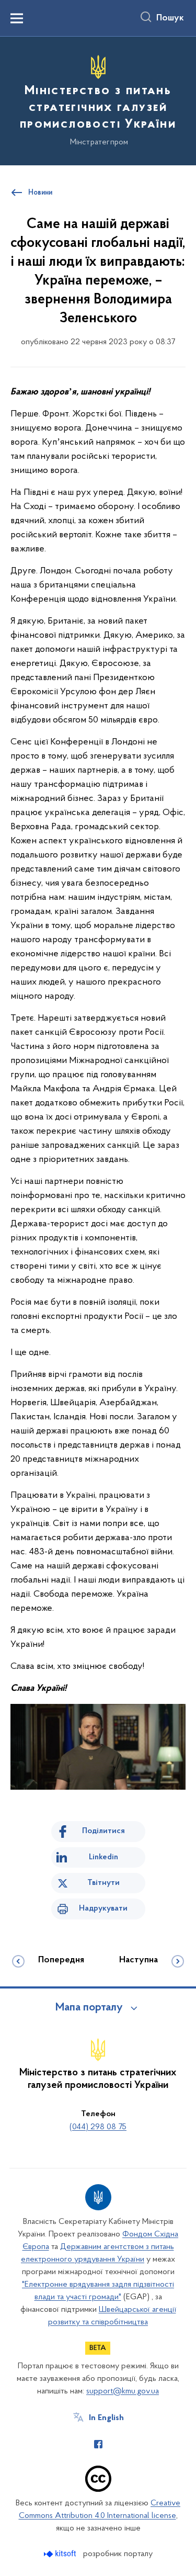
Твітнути (103, 1883)
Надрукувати (103, 1908)
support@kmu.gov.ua (123, 2391)
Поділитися (103, 1831)
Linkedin (103, 1857)
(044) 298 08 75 (98, 2127)
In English (106, 2418)
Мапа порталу (89, 2008)
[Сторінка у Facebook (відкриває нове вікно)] (98, 2444)
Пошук (170, 18)
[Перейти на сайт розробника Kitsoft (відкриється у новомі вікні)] (61, 2554)
